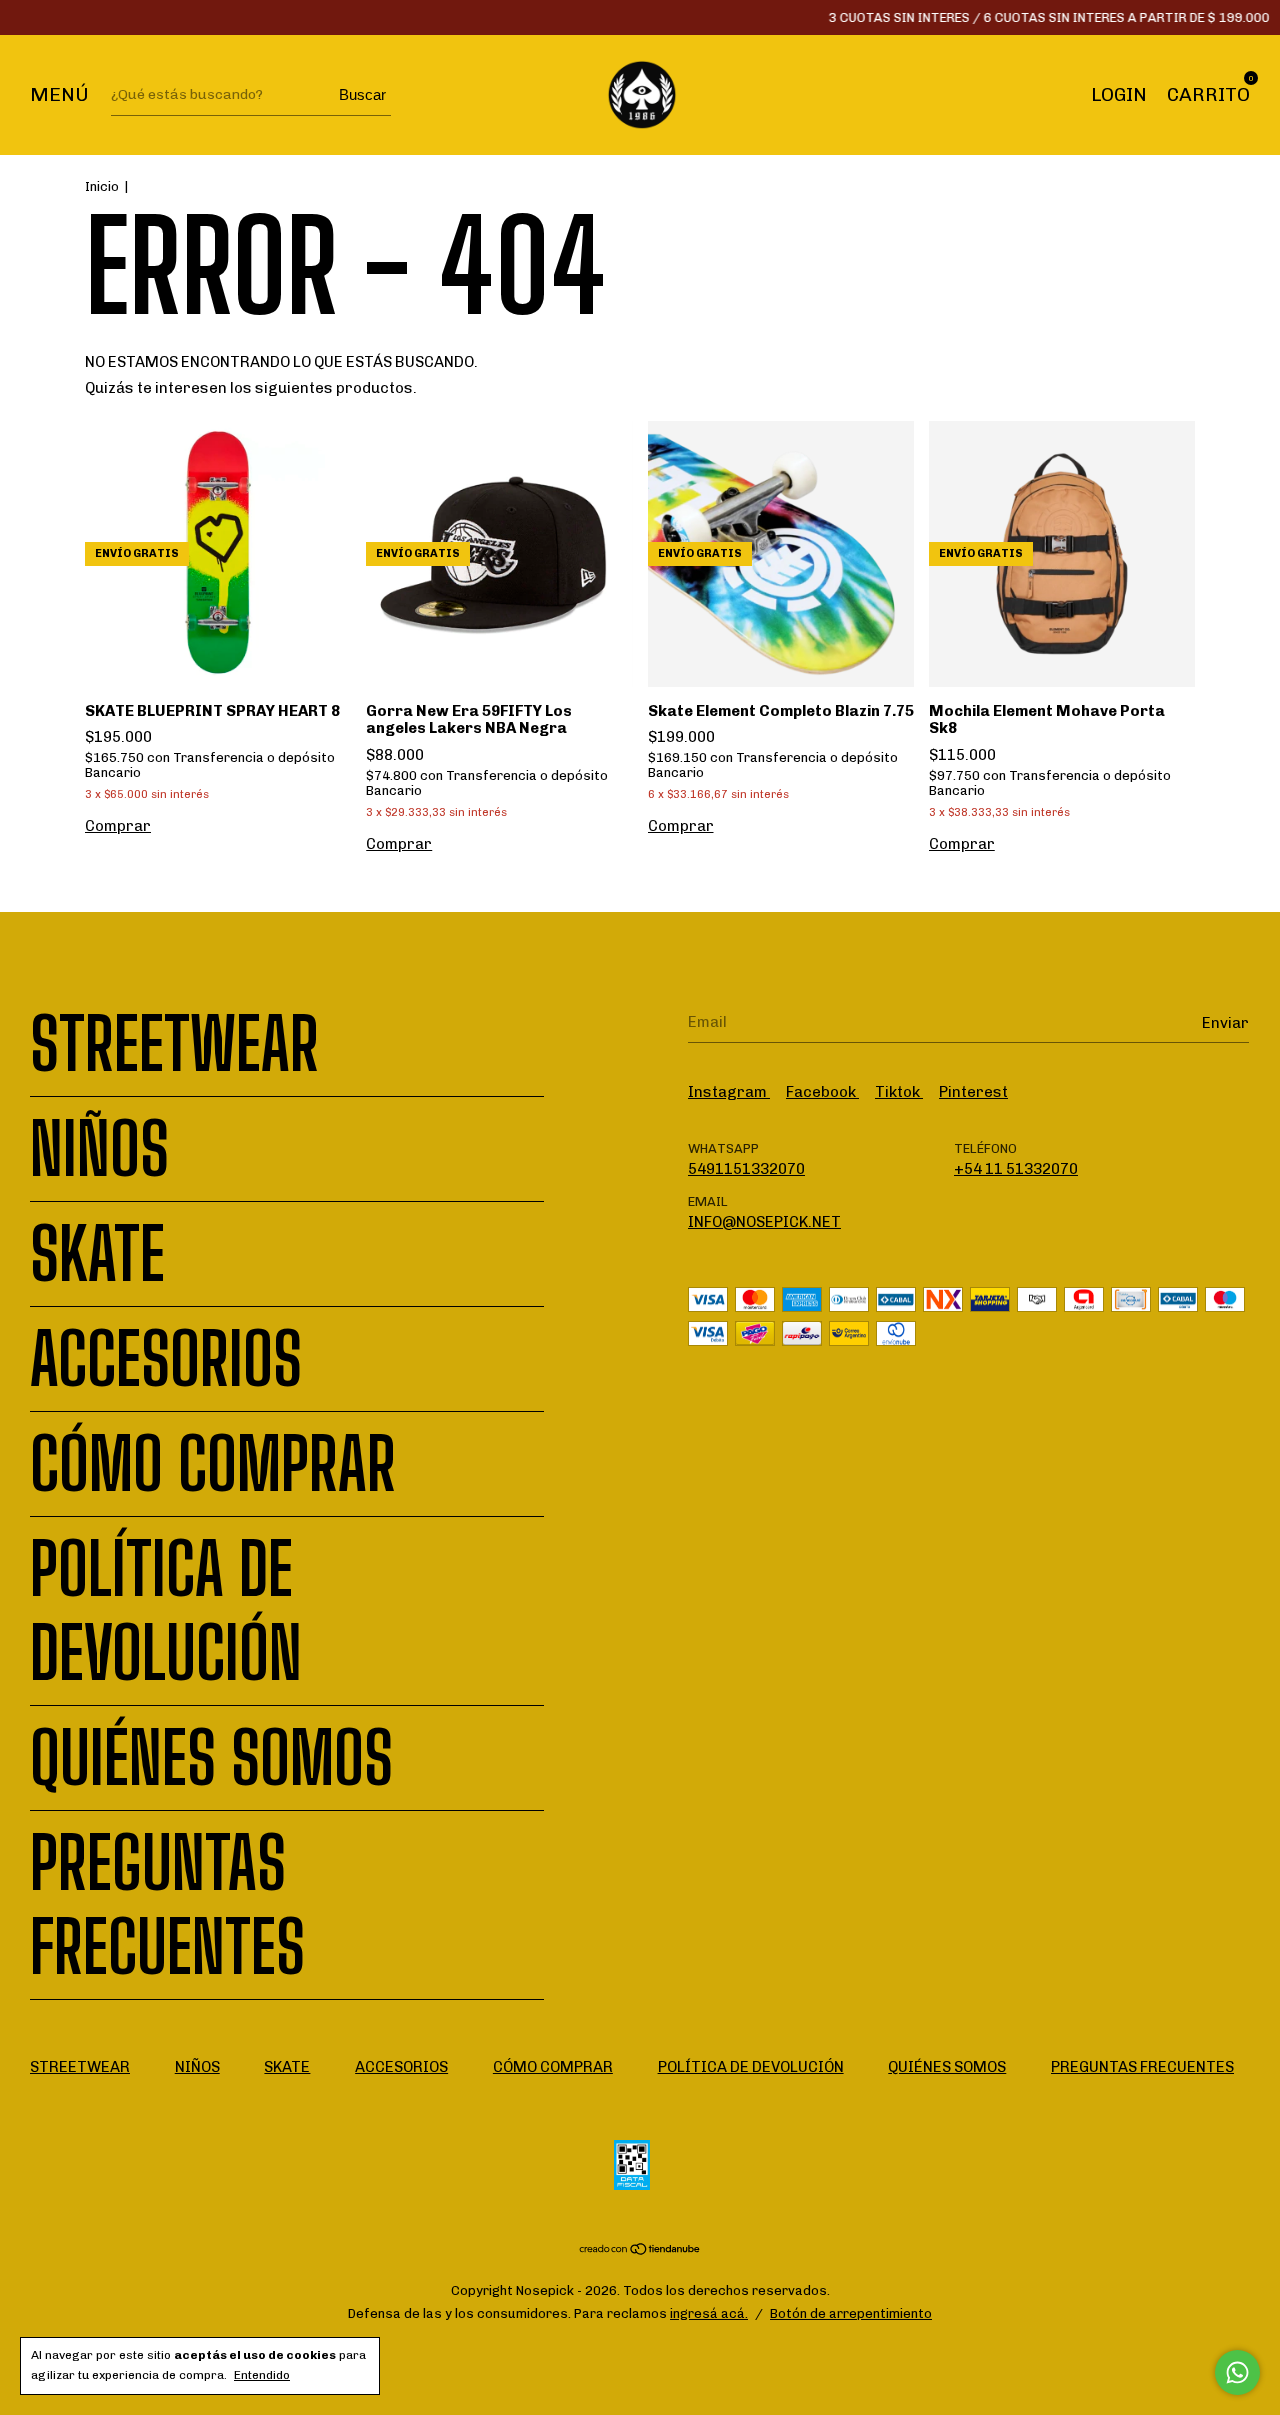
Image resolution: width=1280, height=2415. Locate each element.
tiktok (899, 1092)
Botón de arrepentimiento (851, 2313)
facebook (822, 1092)
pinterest (973, 1092)
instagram (729, 1092)
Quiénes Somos (211, 1758)
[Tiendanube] (640, 2251)
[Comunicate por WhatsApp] (1237, 2372)
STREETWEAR (174, 1044)
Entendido (262, 2375)
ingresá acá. (709, 2313)
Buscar (362, 94)
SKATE (97, 1254)
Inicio (102, 186)
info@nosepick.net (764, 1222)
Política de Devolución (166, 1611)
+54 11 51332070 (1016, 1169)
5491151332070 (746, 1169)
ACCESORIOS (166, 1359)
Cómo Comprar (213, 1464)
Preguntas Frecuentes (167, 1905)
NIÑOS (99, 1149)
